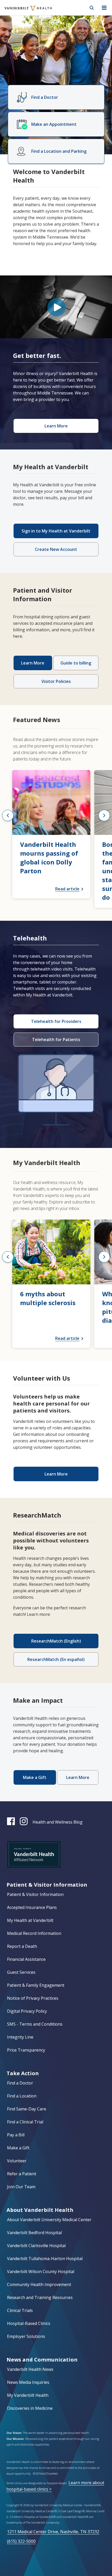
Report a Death (22, 1946)
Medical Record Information (34, 1933)
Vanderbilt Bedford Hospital (34, 2233)
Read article (67, 889)
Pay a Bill (16, 2135)
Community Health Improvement (39, 2284)
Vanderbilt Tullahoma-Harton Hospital (45, 2259)
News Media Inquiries (28, 2382)
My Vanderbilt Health (28, 2395)
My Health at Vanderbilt (30, 1920)
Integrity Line (20, 2037)
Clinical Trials (20, 2310)
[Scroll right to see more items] (104, 815)
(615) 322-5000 (21, 2541)
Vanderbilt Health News (30, 2369)
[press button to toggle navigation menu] (104, 8)
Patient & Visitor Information (35, 1894)
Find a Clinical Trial (25, 2122)
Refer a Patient (22, 2174)
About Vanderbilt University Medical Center (49, 2220)
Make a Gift (18, 2148)
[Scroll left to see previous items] (8, 815)
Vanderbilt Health (23, 11)
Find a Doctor (20, 2083)
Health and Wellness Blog (58, 1822)
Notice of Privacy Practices (33, 1998)
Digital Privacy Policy (27, 2011)
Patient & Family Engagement (36, 1985)
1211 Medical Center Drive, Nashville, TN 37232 (53, 2532)
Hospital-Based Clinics (29, 2323)
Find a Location (22, 2096)
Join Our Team (21, 2187)
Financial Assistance (26, 1959)
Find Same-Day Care (27, 2109)
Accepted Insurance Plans (32, 1907)
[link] (51, 834)
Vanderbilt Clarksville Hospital (36, 2246)
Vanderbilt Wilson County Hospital (41, 2272)
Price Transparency (26, 2050)
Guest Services (21, 1972)
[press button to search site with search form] (92, 8)
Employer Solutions (26, 2336)
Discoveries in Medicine (30, 2408)
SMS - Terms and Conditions (35, 2024)
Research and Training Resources (40, 2297)
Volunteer (17, 2161)
